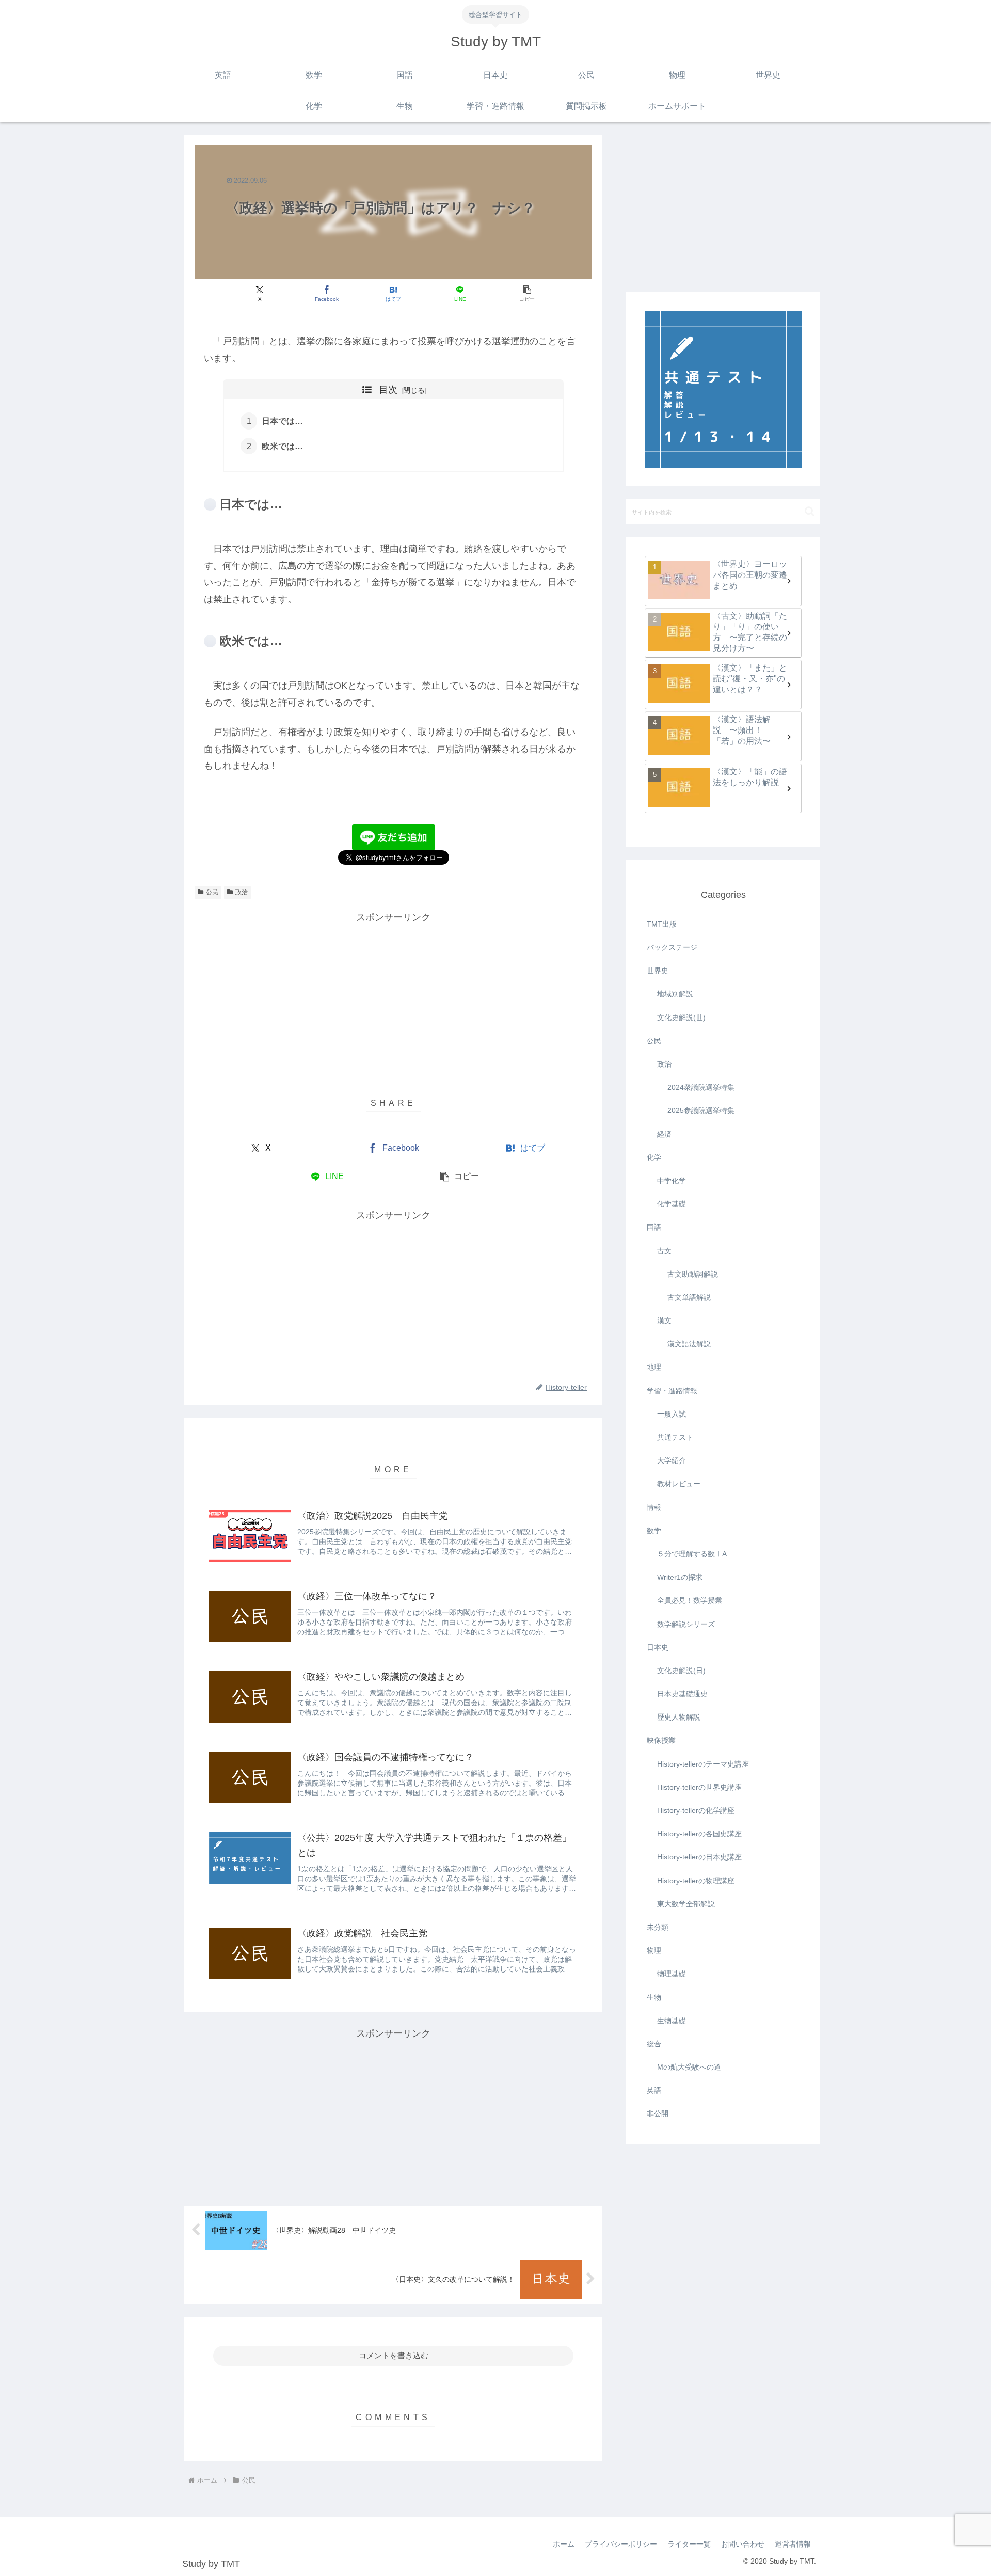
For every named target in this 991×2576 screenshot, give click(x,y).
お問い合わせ (743, 2544)
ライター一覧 (689, 2544)
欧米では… (282, 446)
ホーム (564, 2544)
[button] (527, 293)
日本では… (282, 421)
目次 (388, 390)
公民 (212, 892)
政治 (242, 892)
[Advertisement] (393, 998)
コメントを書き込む (394, 2355)
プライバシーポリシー (621, 2544)
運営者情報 (793, 2544)
